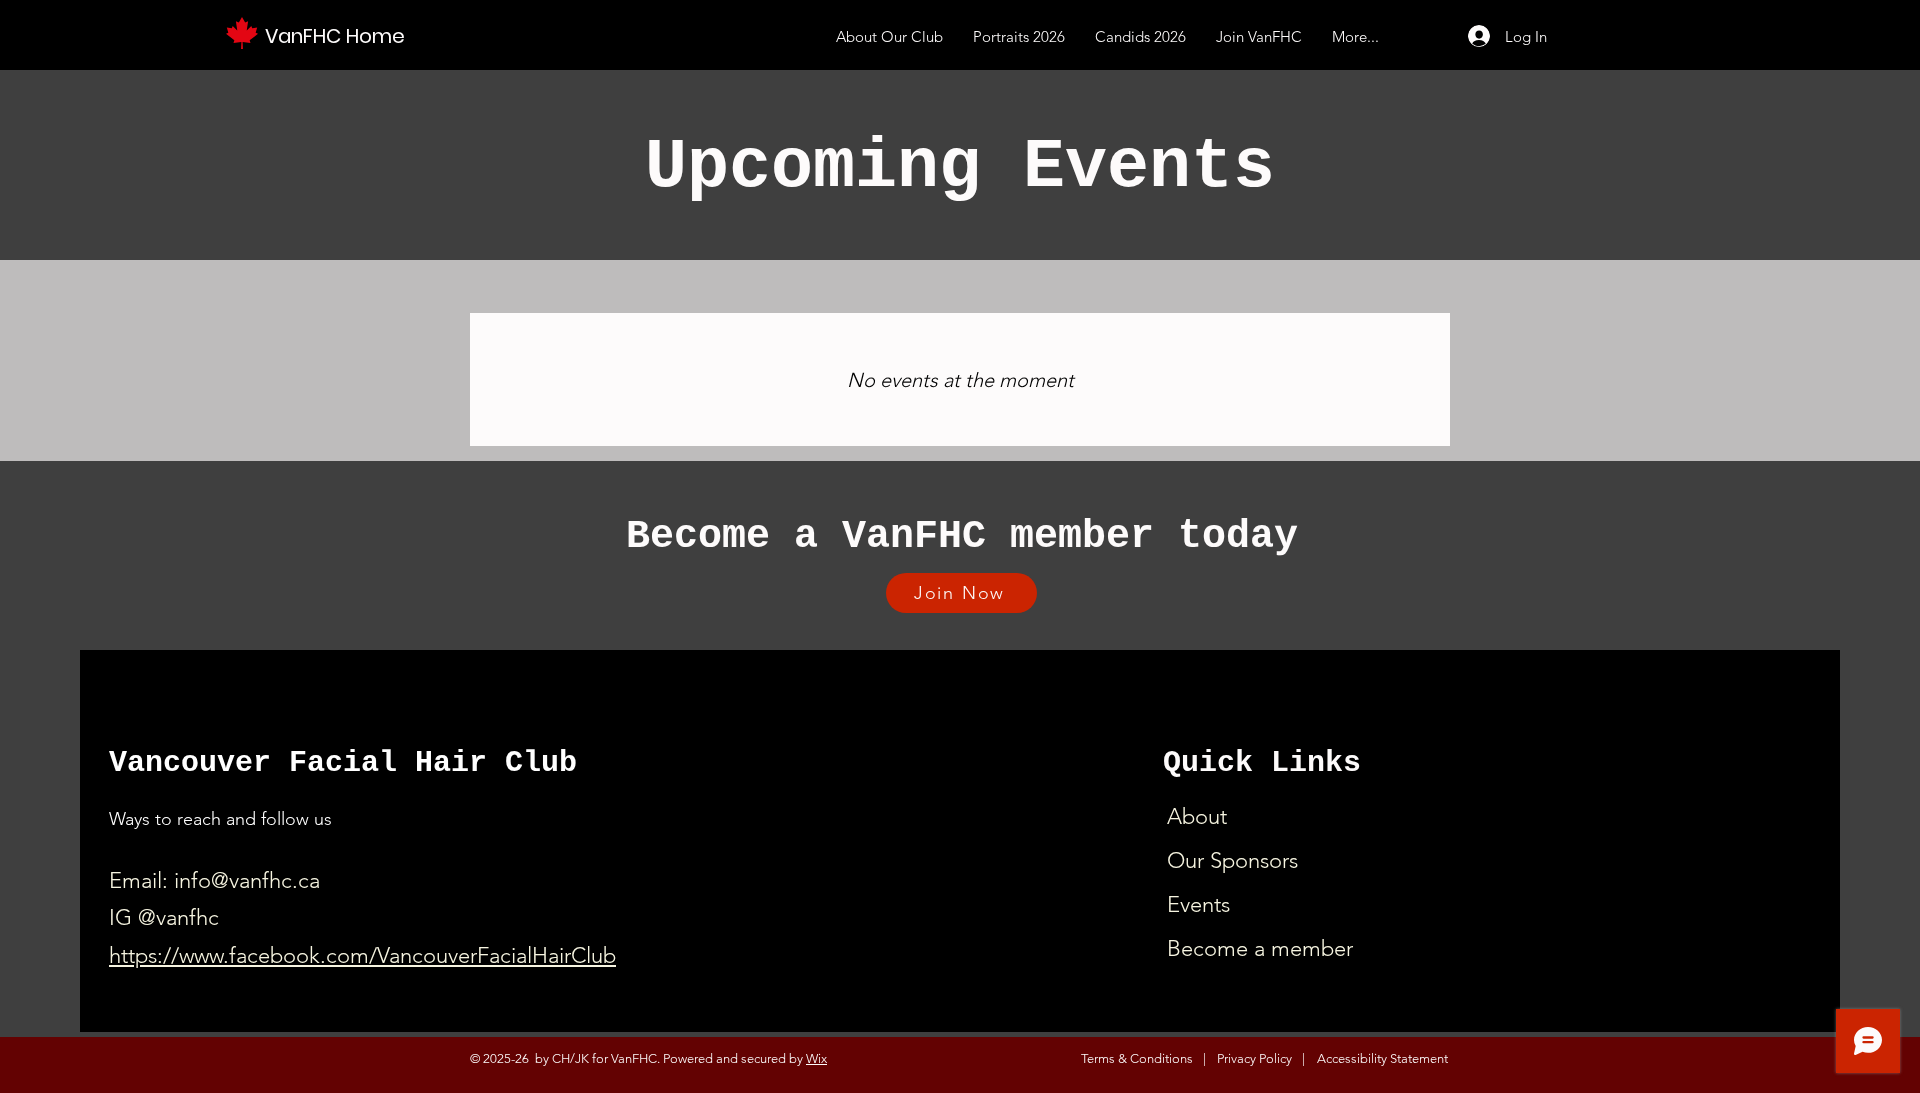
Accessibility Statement (1382, 1058)
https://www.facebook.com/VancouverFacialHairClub (362, 955)
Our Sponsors (1232, 860)
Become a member (1260, 948)
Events (1198, 904)
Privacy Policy (1254, 1058)
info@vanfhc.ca (247, 880)
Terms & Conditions (1137, 1058)
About (1197, 816)
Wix (816, 1058)
